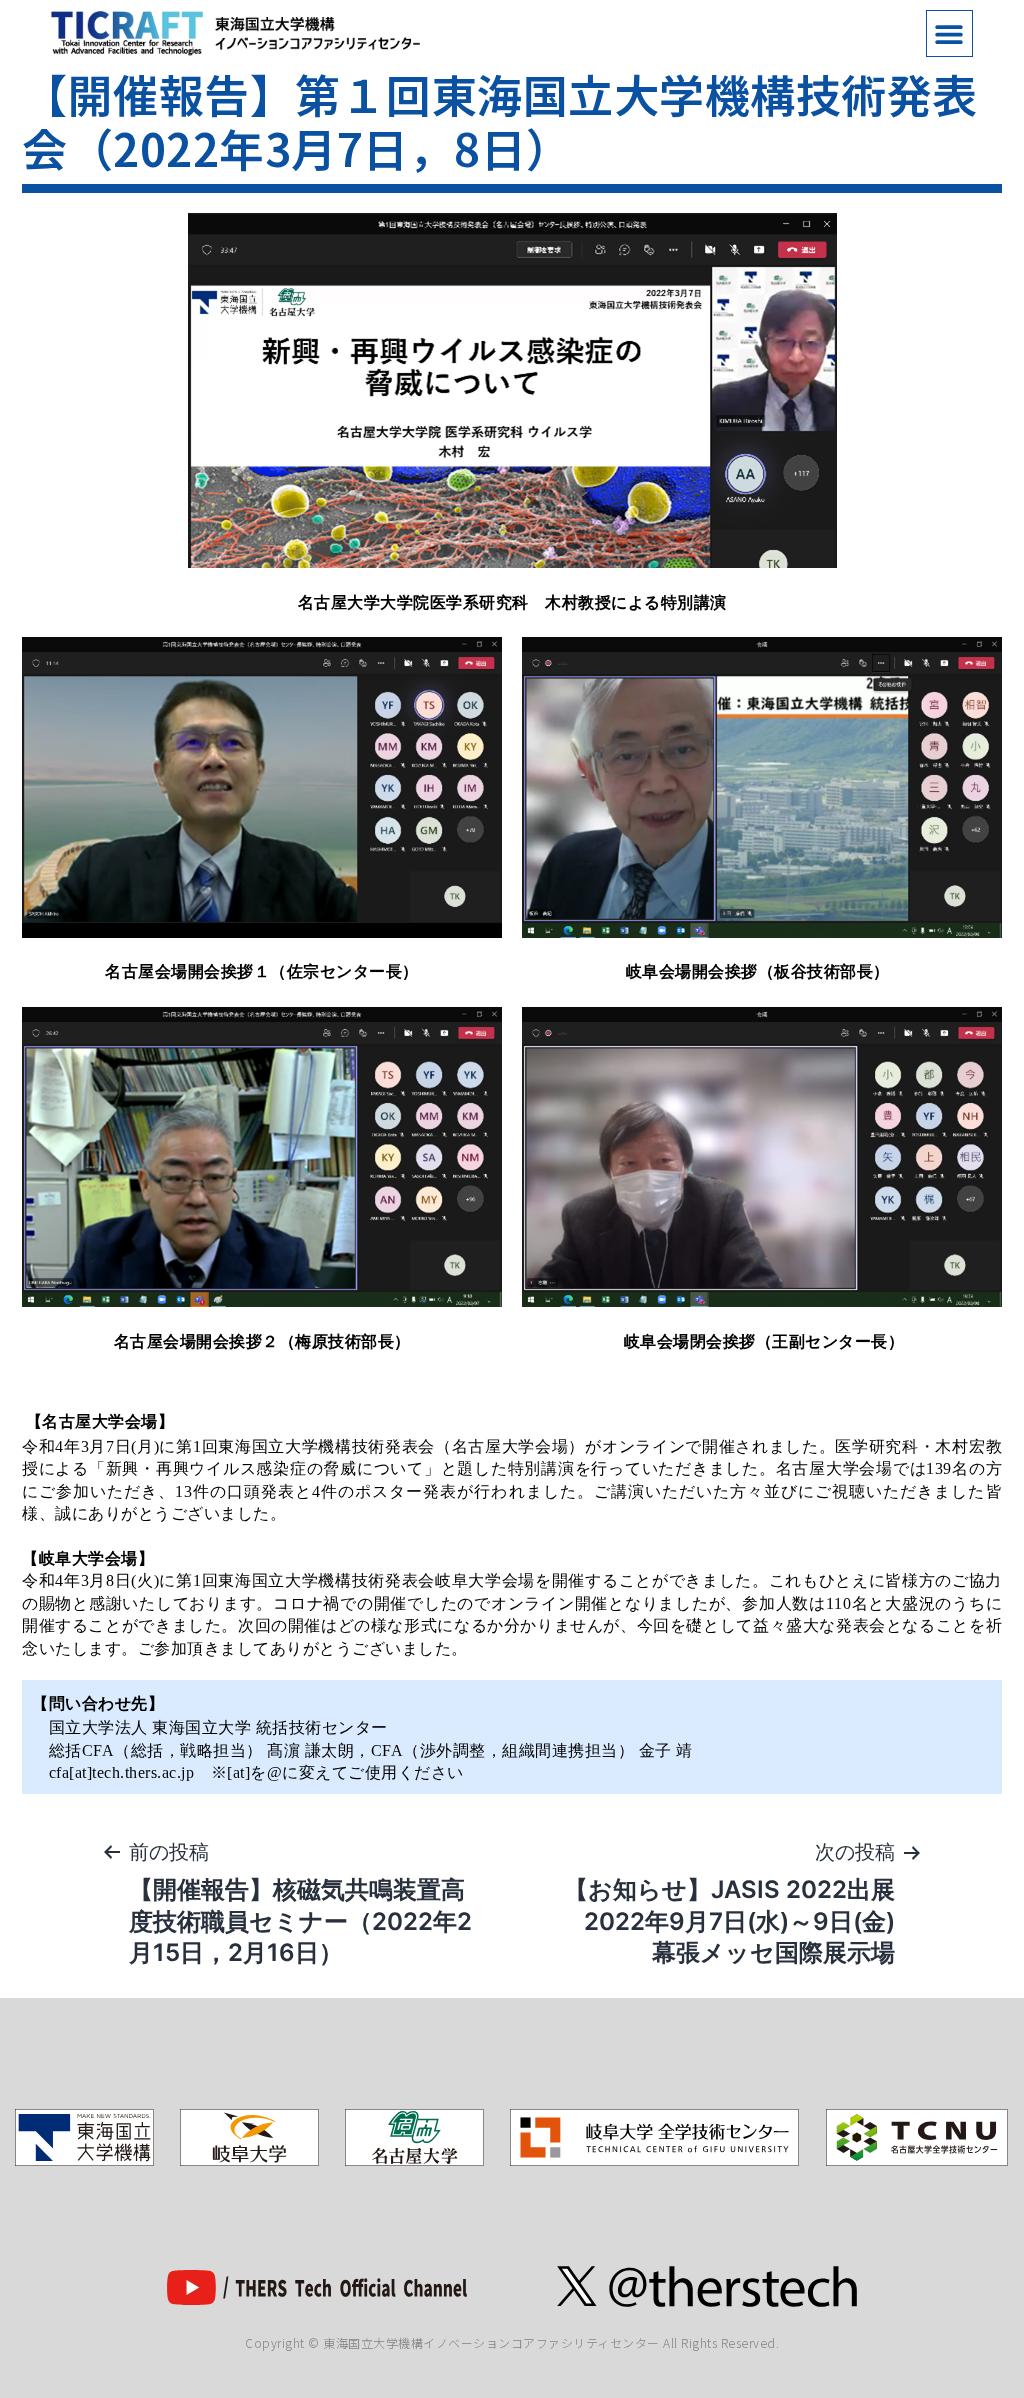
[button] (949, 33)
